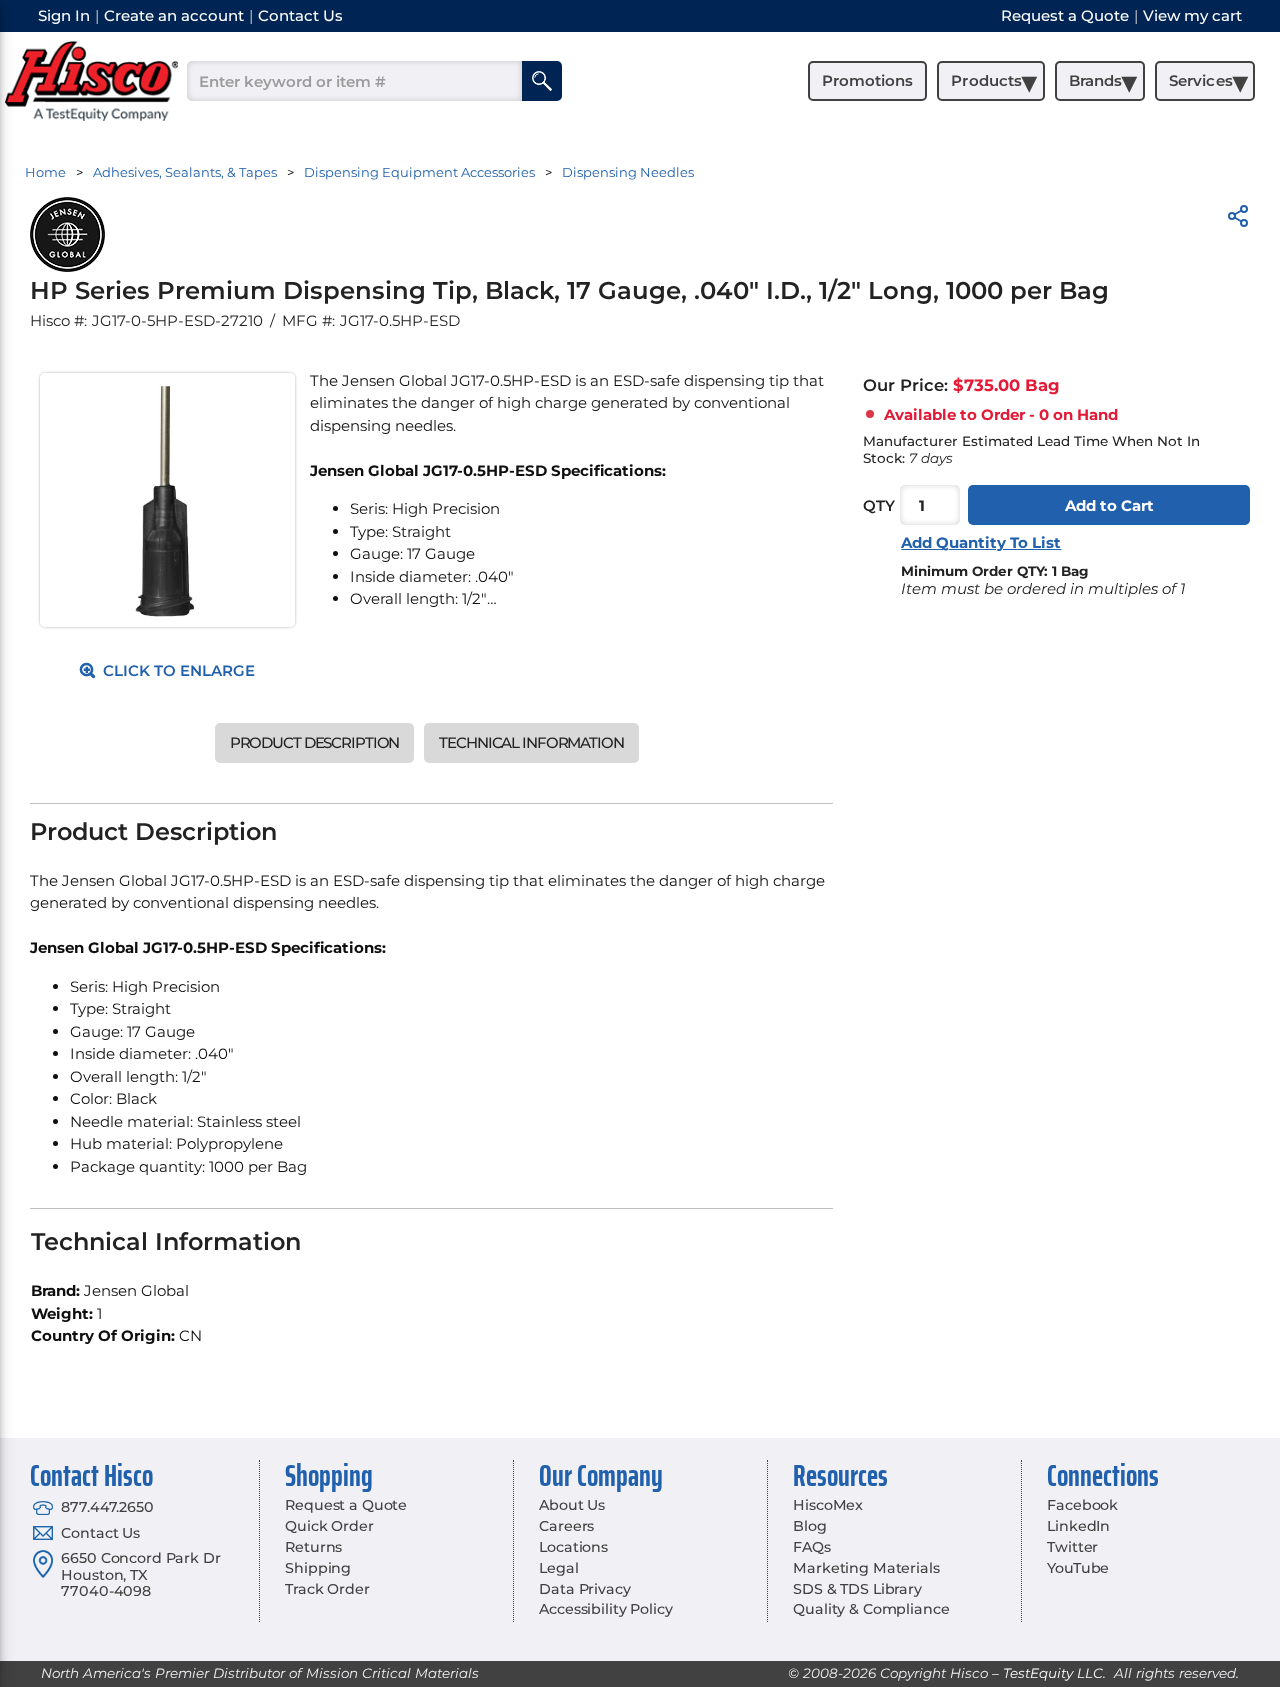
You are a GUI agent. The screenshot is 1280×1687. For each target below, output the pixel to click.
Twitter (1072, 1547)
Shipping (318, 1568)
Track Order (327, 1589)
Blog (809, 1526)
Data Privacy (584, 1589)
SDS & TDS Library (857, 1589)
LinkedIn (1078, 1526)
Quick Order (329, 1526)
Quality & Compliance (871, 1609)
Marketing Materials (866, 1568)
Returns (313, 1547)
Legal (558, 1568)
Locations (573, 1547)
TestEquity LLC (1053, 1673)
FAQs (811, 1547)
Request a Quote (346, 1505)
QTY (879, 504)
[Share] (1238, 219)
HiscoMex (828, 1505)
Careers (566, 1526)
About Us (572, 1505)
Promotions (867, 80)
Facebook (1082, 1505)
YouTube (1078, 1568)
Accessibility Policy (605, 1609)
